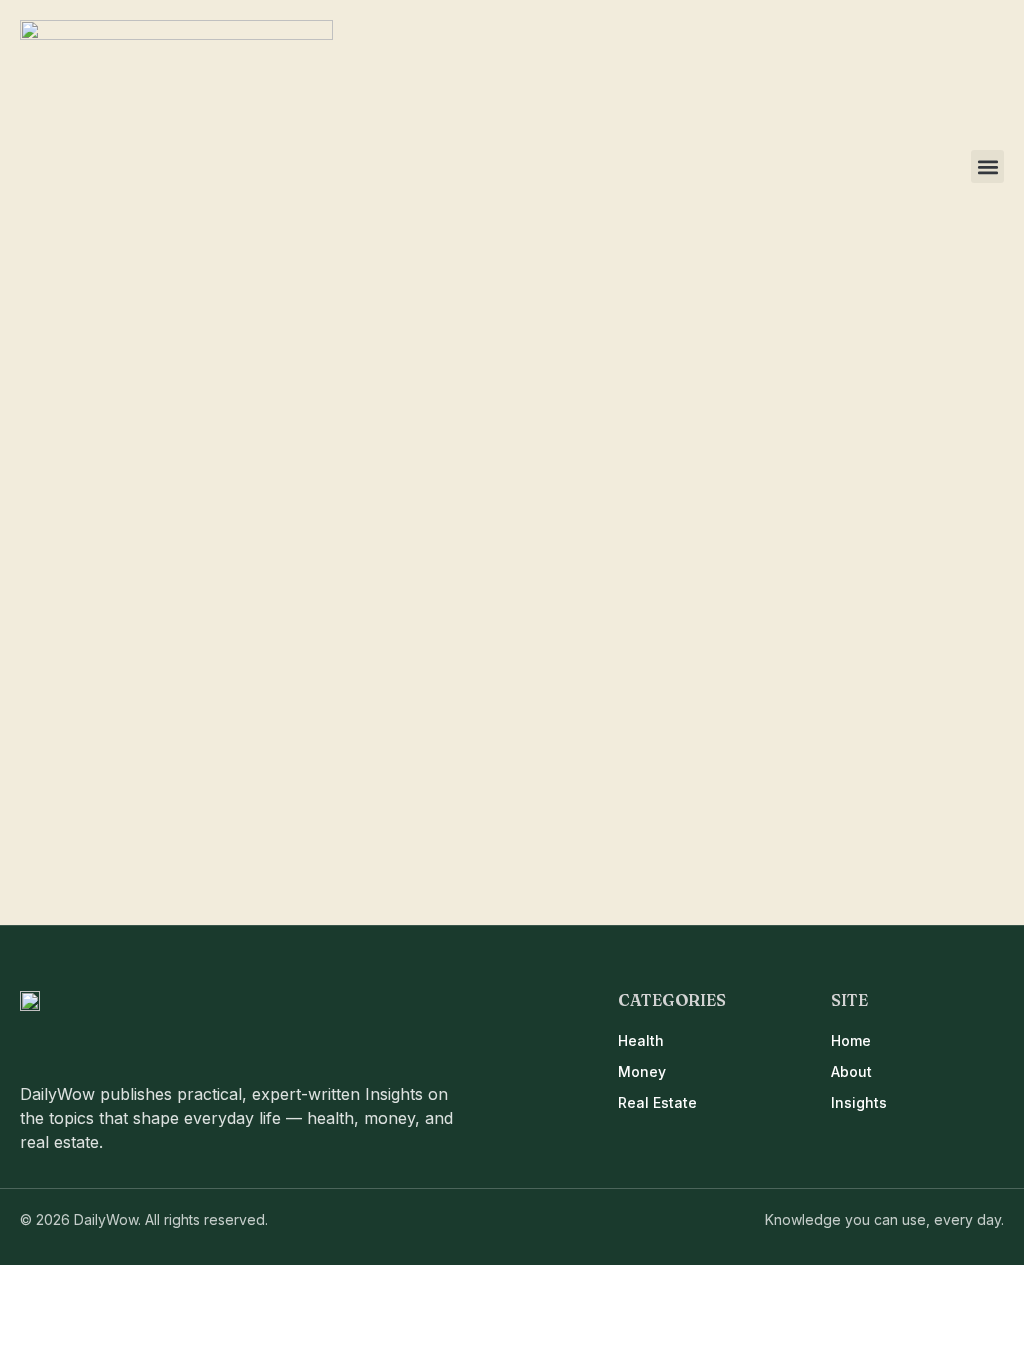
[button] (987, 166)
